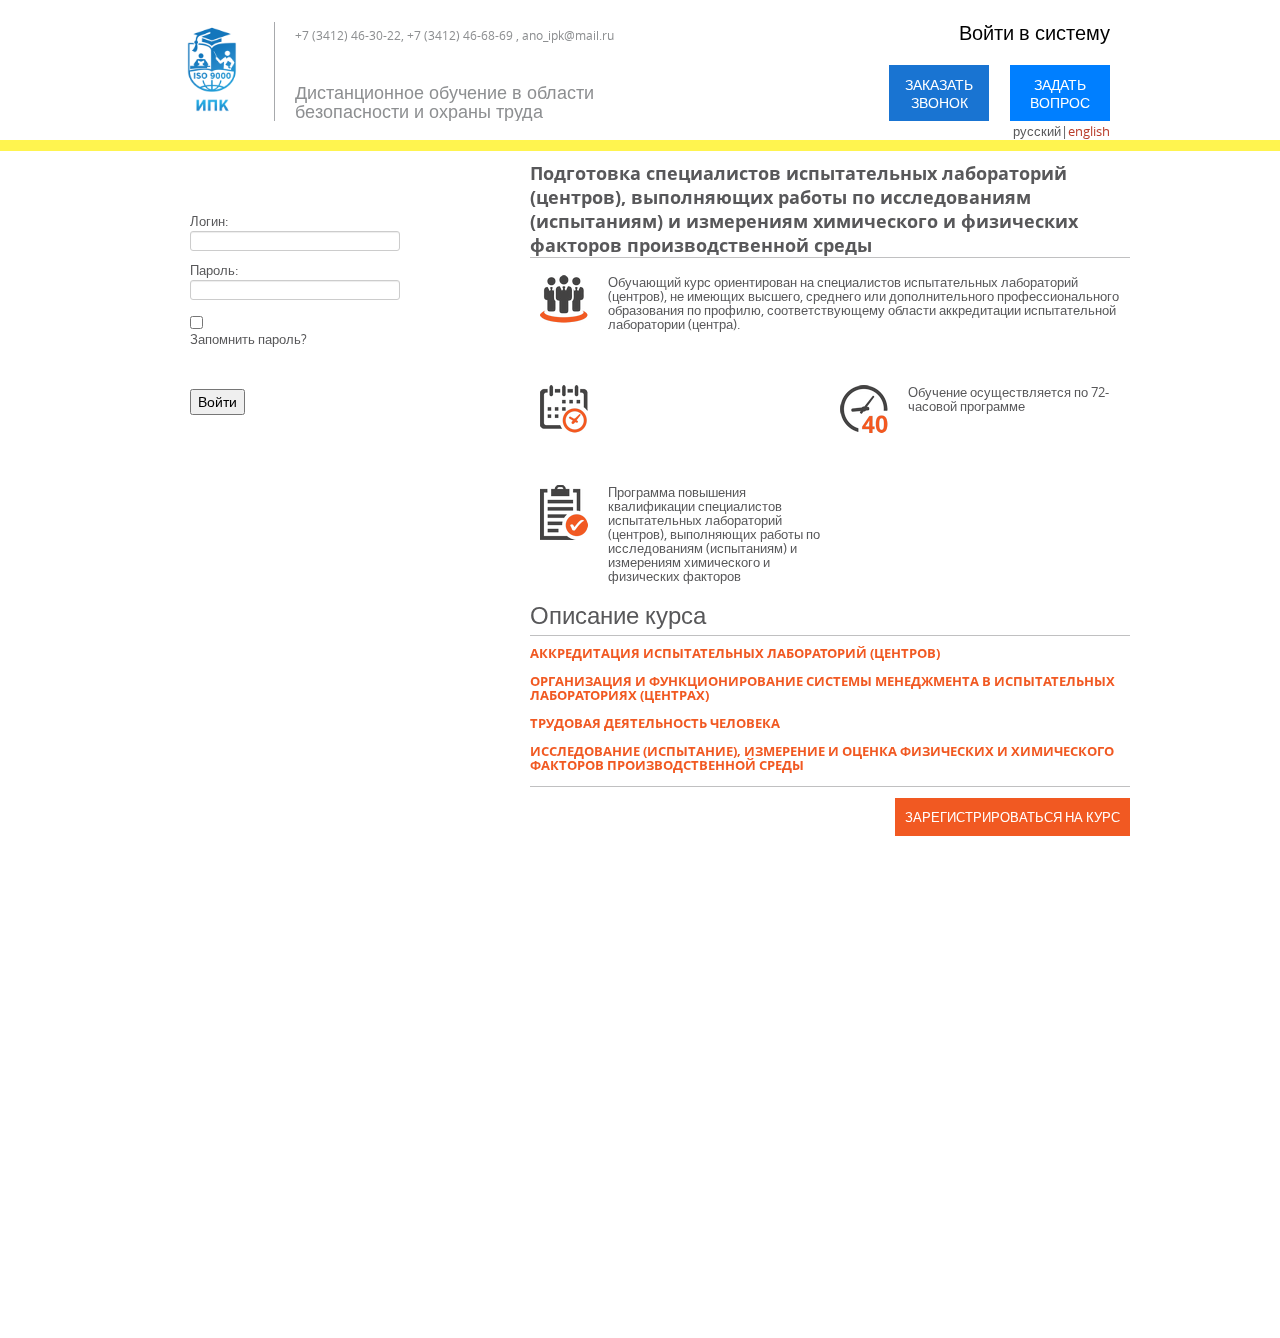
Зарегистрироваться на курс (1012, 817)
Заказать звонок (939, 93)
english (1089, 131)
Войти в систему (1034, 32)
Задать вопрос (1060, 93)
